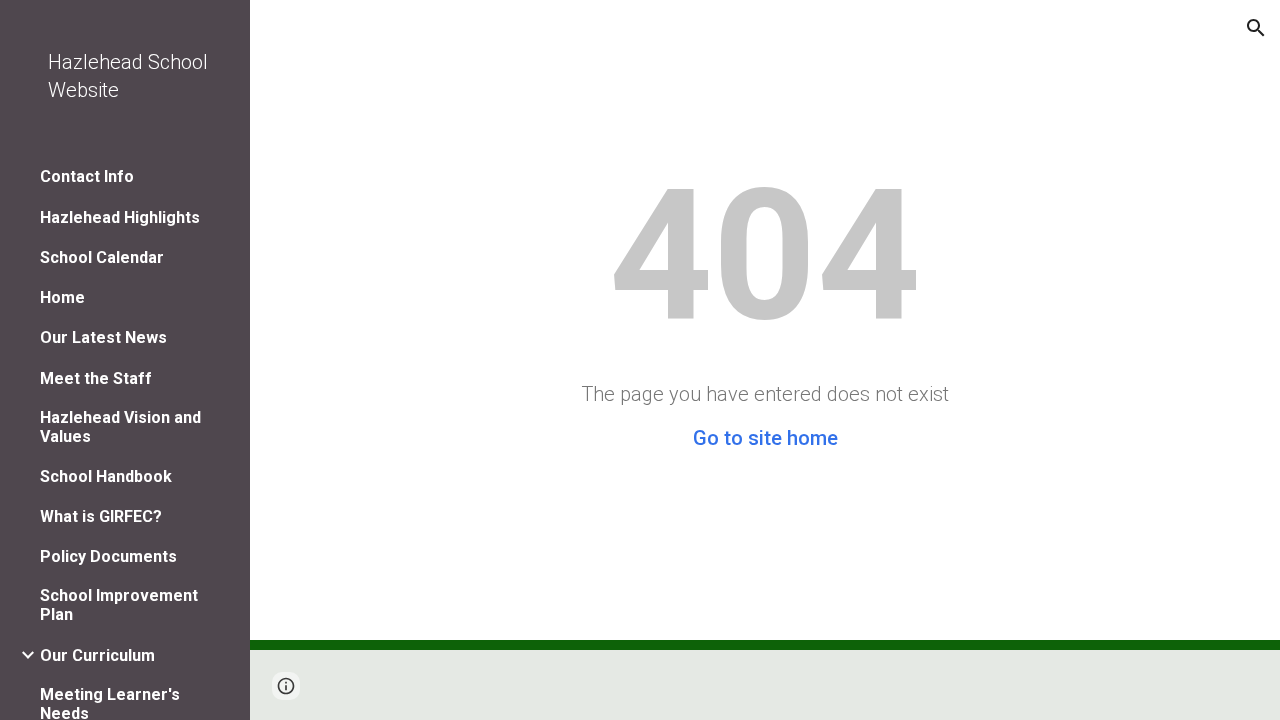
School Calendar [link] (102, 257)
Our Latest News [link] (103, 337)
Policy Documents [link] (108, 556)
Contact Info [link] (87, 176)
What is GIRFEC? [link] (101, 516)
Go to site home (765, 438)
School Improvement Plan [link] (119, 605)
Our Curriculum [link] (97, 655)
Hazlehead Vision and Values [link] (120, 427)
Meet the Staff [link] (96, 378)
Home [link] (62, 297)
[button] (1256, 28)
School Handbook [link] (106, 476)
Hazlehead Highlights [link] (120, 217)
